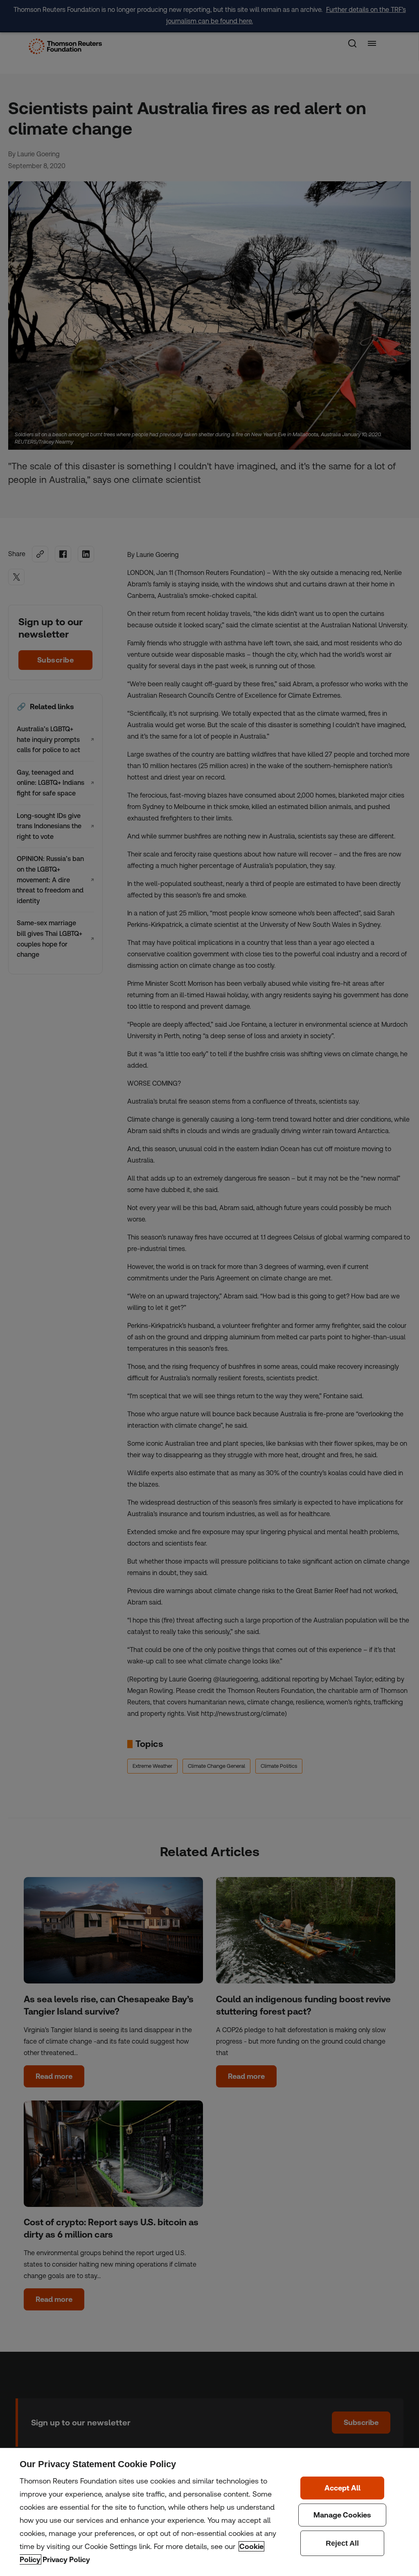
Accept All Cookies (342, 2488)
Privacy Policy (66, 2559)
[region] (209, 2512)
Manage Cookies (342, 2515)
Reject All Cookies (342, 2543)
